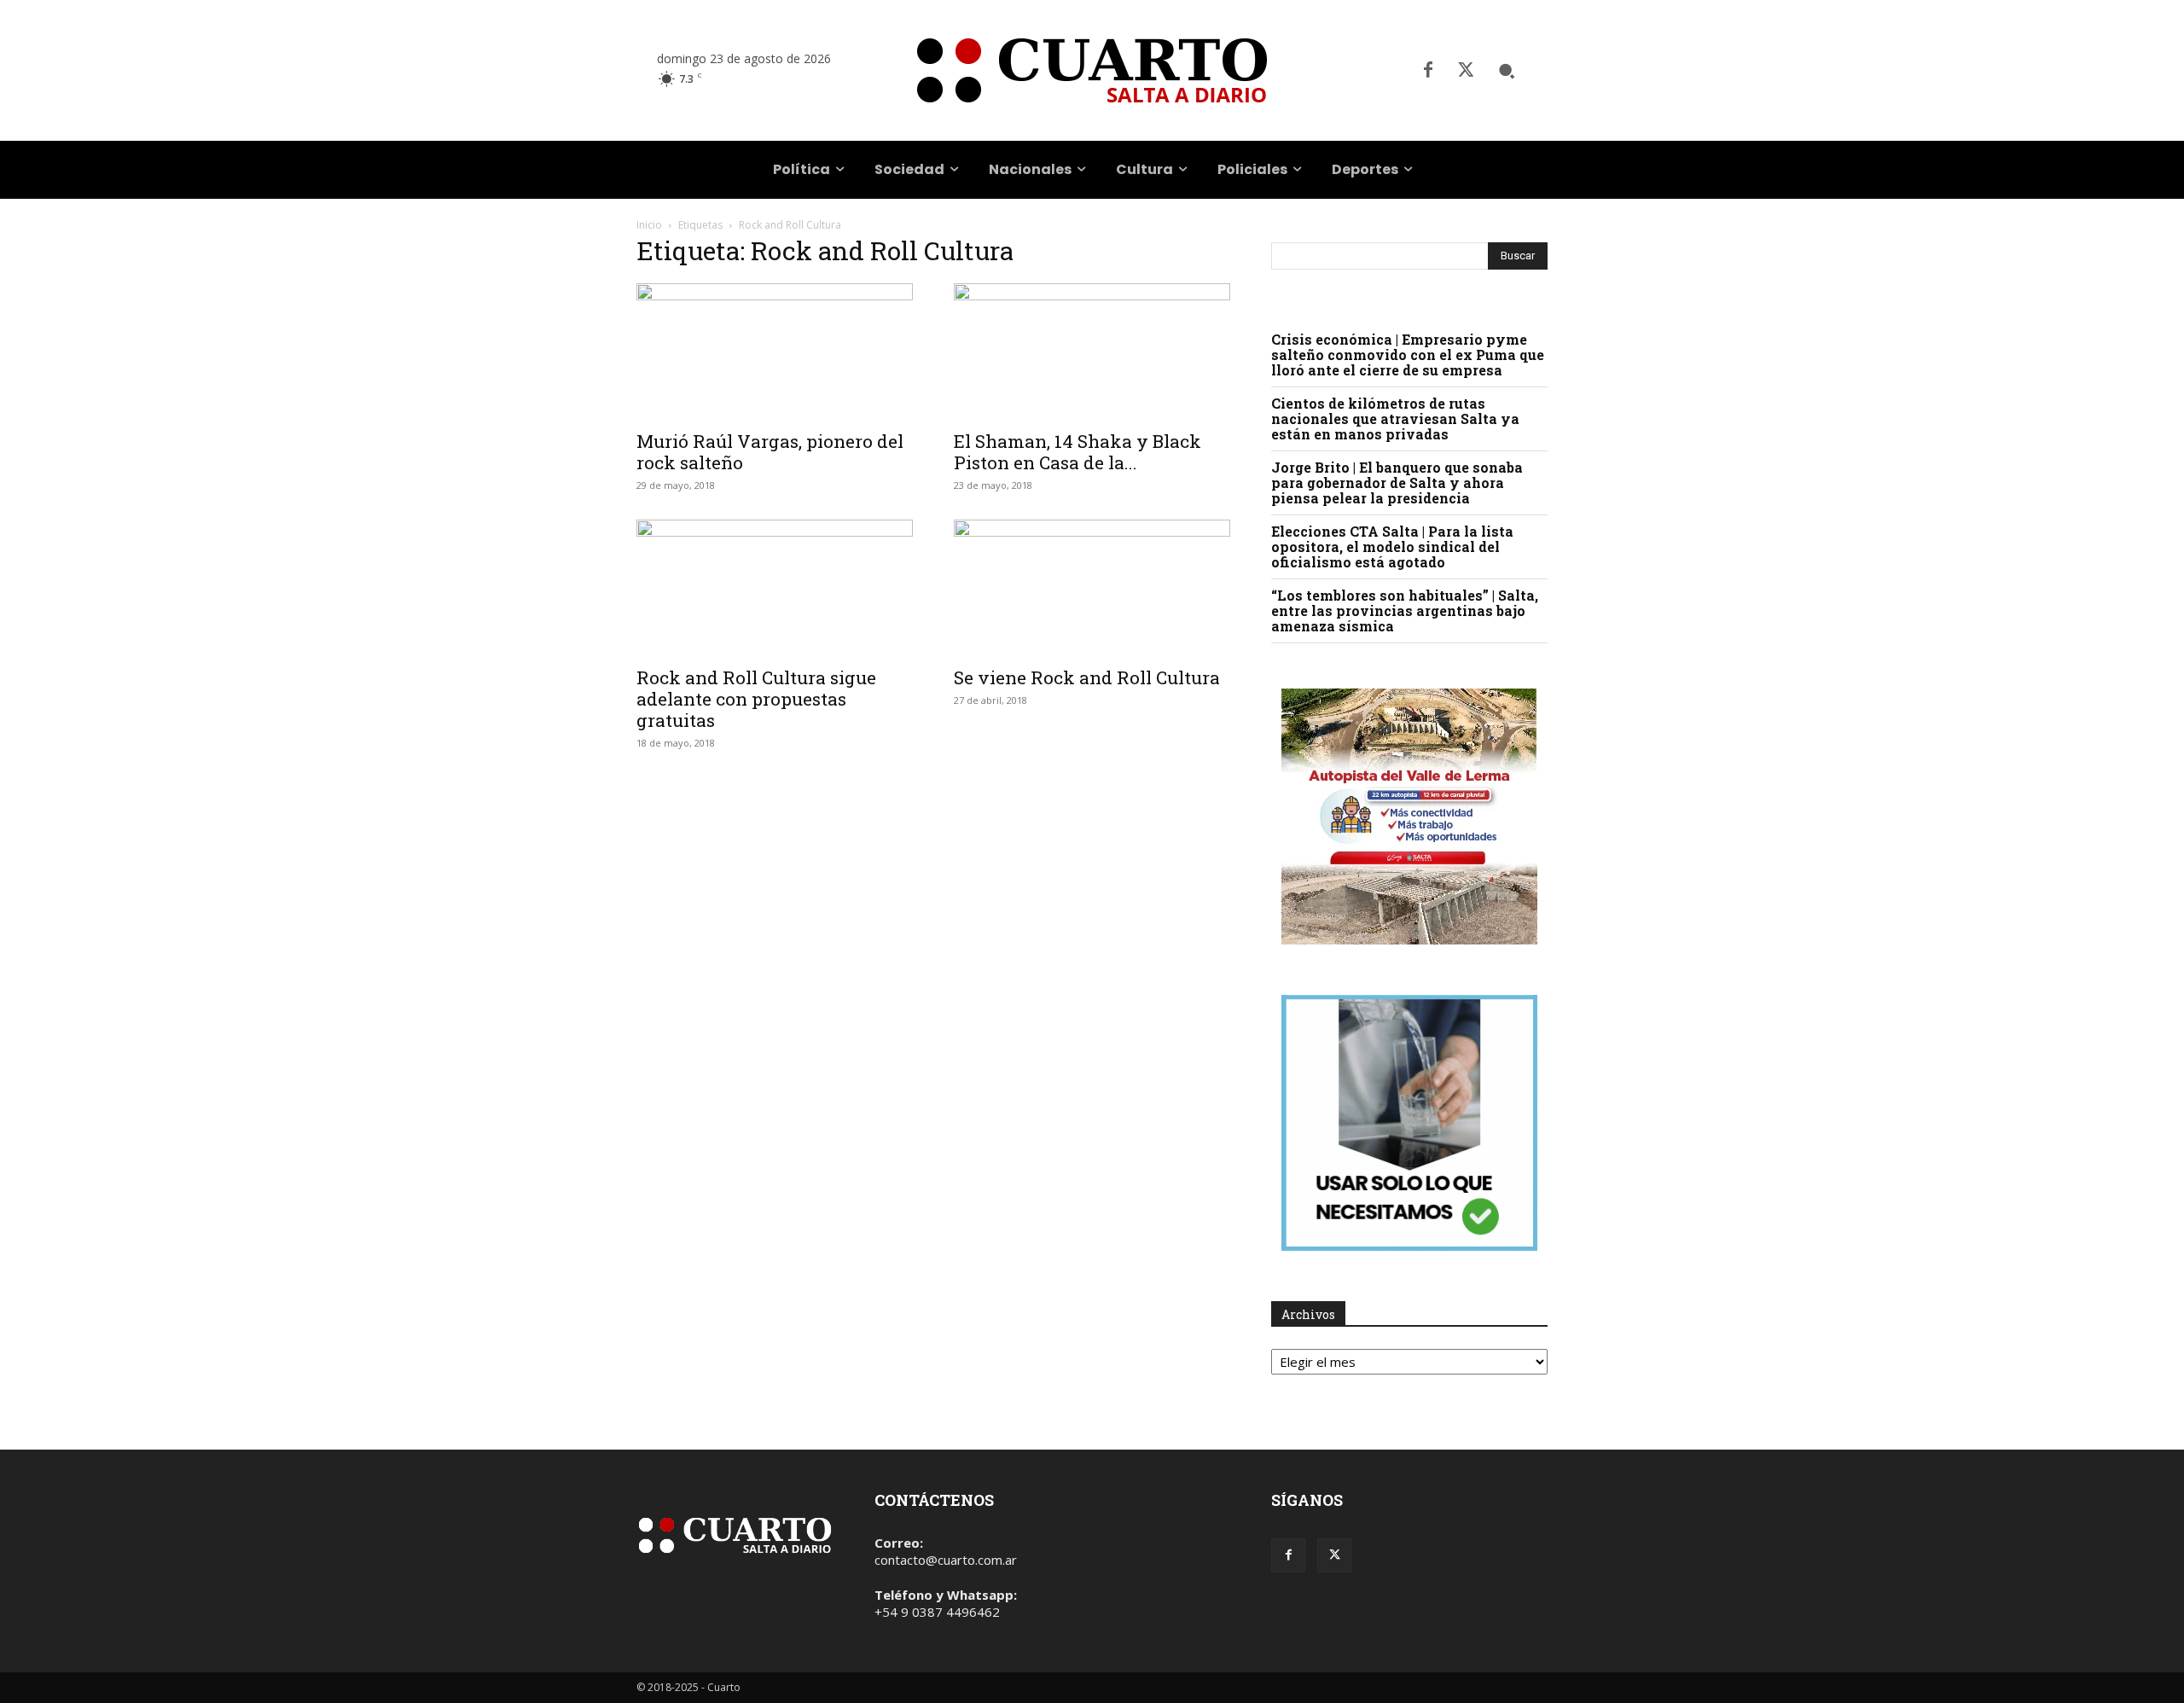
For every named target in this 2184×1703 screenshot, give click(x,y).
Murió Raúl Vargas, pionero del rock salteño (770, 452)
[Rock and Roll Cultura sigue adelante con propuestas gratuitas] (775, 588)
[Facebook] (1428, 71)
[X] (1466, 71)
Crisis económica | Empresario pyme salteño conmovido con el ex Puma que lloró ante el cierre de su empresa (1408, 355)
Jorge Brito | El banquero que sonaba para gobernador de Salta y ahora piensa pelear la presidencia (1397, 482)
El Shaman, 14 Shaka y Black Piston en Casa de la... (1077, 452)
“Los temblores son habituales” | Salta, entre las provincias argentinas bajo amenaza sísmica (1405, 610)
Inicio (649, 225)
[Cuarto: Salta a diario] (1092, 70)
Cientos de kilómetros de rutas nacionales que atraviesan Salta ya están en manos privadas (1395, 418)
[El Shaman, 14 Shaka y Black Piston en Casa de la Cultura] (1092, 352)
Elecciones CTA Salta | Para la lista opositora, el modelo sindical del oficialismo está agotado (1392, 546)
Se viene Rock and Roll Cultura (1087, 677)
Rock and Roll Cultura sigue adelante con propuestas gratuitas (756, 699)
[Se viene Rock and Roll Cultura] (1092, 588)
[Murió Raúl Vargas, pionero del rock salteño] (775, 352)
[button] (1507, 71)
